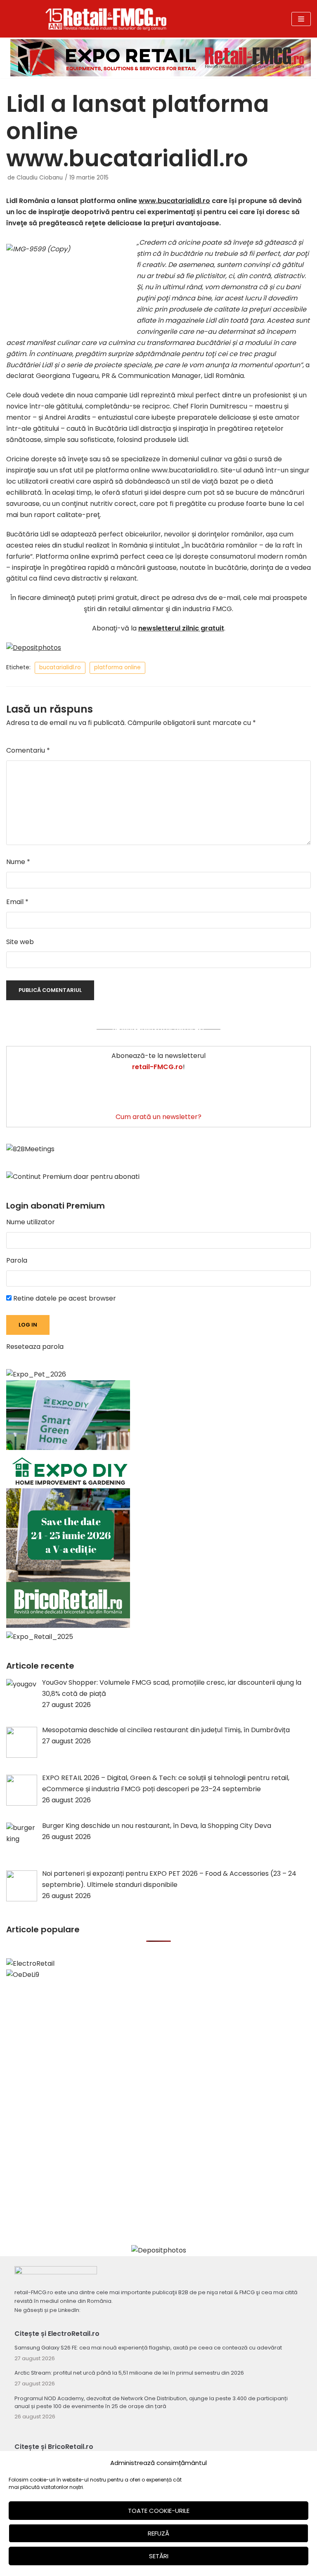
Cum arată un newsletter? (158, 1117)
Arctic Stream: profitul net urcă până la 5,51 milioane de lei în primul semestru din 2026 (129, 2373)
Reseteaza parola (35, 1347)
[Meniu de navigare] (301, 19)
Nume (18, 862)
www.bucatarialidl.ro (174, 201)
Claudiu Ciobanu (40, 178)
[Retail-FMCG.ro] (106, 19)
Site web (20, 942)
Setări (159, 2556)
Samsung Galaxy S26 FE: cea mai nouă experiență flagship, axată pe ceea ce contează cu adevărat (148, 2348)
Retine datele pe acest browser (64, 1298)
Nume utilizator (31, 1222)
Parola (17, 1260)
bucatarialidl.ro (60, 667)
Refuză (158, 2533)
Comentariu (28, 750)
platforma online (117, 667)
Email (17, 902)
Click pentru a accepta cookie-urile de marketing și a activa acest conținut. (158, 1029)
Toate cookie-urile (159, 2511)
